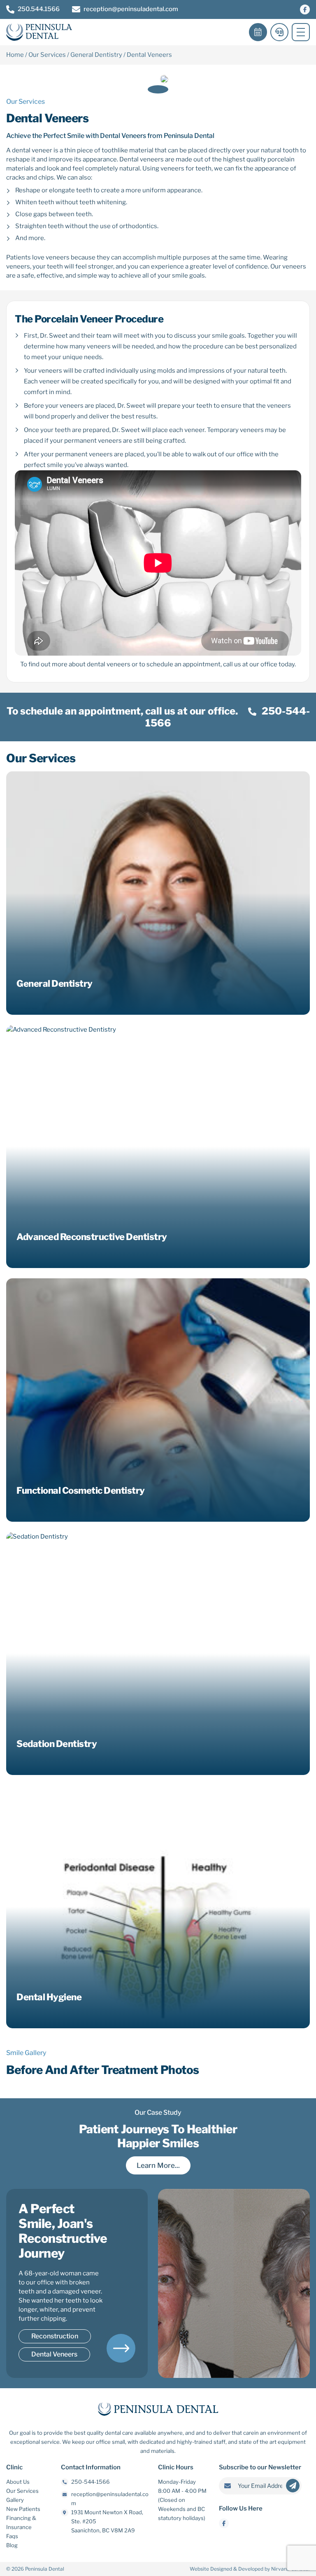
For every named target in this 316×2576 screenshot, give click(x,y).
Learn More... (158, 2165)
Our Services (47, 55)
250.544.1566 (39, 9)
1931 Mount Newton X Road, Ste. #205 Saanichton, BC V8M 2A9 (107, 2521)
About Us (18, 2482)
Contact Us (279, 32)
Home (15, 55)
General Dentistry (96, 55)
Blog (12, 2545)
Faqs (12, 2536)
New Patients (23, 2509)
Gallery (15, 2500)
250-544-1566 (91, 2482)
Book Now (258, 32)
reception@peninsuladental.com (131, 9)
